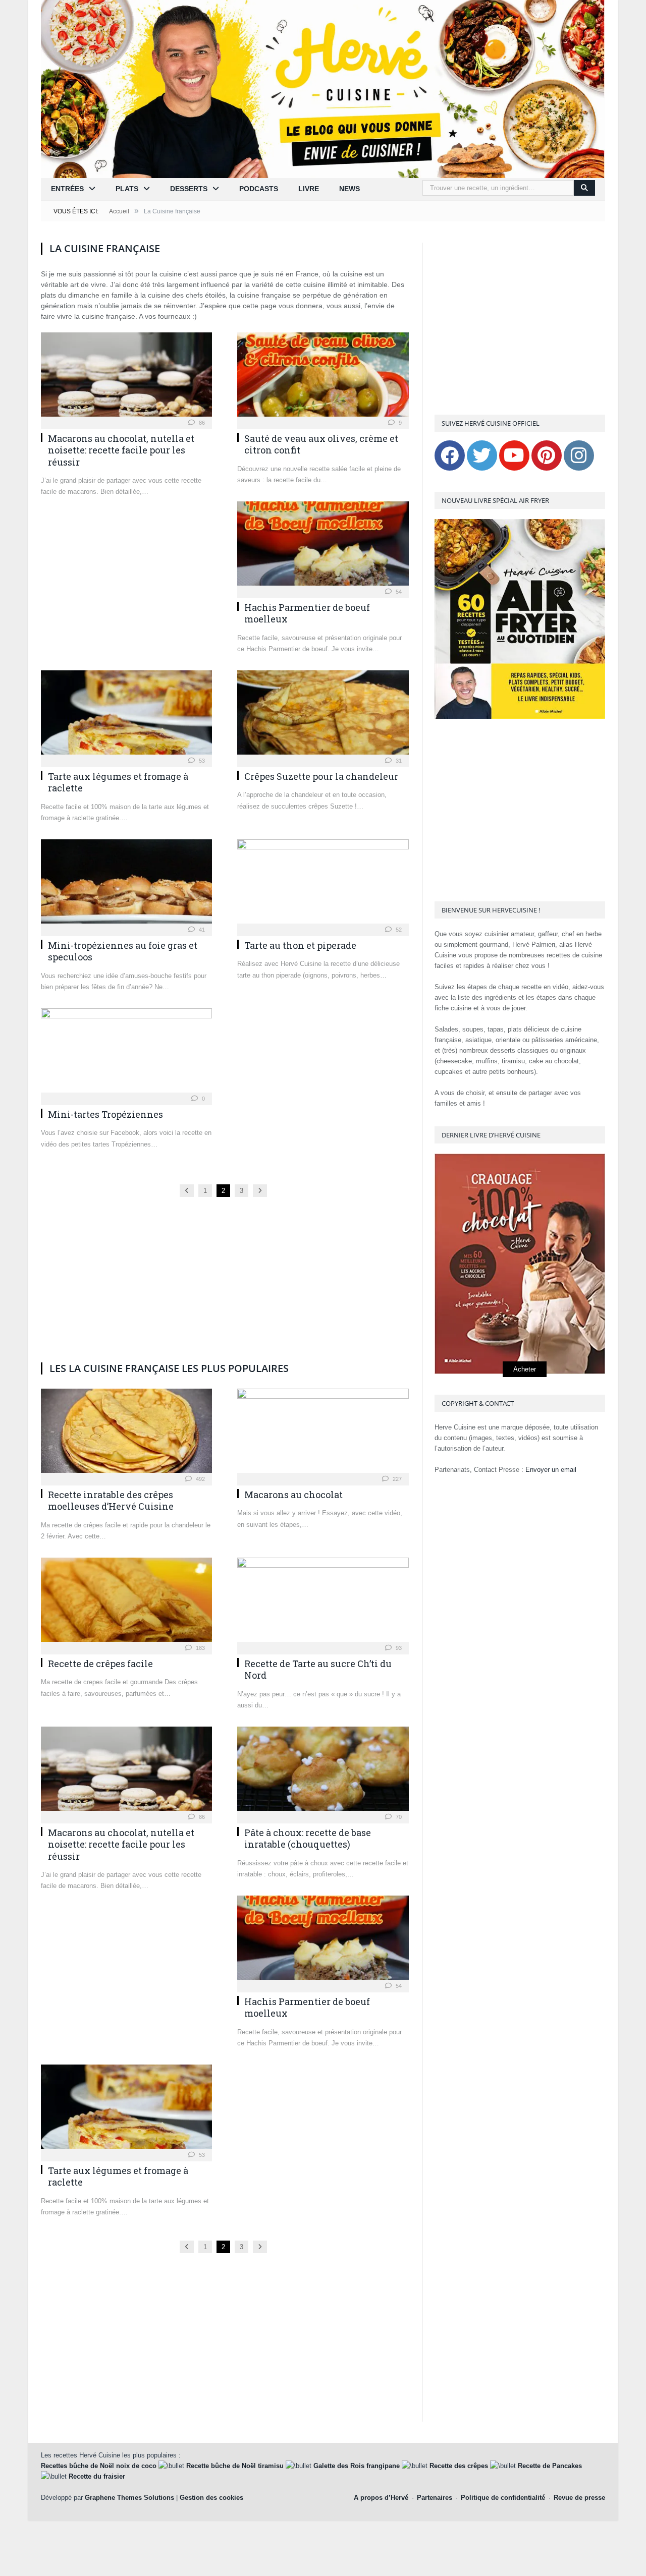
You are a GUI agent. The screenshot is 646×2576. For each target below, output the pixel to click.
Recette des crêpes (459, 2466)
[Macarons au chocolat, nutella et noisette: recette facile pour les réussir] (126, 378)
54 (398, 592)
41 (201, 930)
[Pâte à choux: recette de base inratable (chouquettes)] (323, 1772)
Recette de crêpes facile (100, 1664)
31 (398, 761)
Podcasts (259, 189)
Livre (309, 189)
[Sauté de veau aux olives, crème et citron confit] (323, 378)
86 (201, 423)
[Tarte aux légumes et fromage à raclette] (126, 715)
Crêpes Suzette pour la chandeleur (321, 776)
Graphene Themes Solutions (129, 2498)
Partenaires (435, 2498)
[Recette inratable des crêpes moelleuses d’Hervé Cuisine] (126, 1434)
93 (398, 1648)
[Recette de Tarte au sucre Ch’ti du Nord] (323, 1603)
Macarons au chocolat (293, 1495)
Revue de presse (579, 2498)
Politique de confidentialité (503, 2498)
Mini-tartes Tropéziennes (105, 1114)
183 (200, 1648)
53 (201, 761)
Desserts (189, 189)
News (349, 189)
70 (398, 1817)
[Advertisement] (225, 910)
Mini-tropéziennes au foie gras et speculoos (123, 951)
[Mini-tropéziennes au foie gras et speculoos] (126, 884)
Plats (127, 189)
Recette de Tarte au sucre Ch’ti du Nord (318, 1669)
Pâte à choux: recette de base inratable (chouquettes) (308, 1838)
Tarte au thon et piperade (300, 945)
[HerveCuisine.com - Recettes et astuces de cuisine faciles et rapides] (323, 88)
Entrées (67, 189)
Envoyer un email (551, 1470)
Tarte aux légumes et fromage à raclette (118, 782)
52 (398, 930)
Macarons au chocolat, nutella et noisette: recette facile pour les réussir (121, 450)
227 (396, 1479)
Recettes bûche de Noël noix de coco (99, 2466)
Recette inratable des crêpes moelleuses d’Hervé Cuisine (111, 1500)
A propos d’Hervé (381, 2498)
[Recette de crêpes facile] (126, 1603)
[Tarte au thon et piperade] (323, 884)
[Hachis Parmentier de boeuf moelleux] (323, 547)
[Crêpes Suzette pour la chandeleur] (323, 715)
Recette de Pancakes (550, 2466)
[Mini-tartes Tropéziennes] (126, 1053)
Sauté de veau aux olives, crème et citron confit (321, 444)
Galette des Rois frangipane (357, 2466)
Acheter (525, 1369)
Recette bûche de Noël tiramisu (235, 2466)
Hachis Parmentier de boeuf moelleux (307, 613)
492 (200, 1479)
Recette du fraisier (97, 2476)
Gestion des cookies (211, 2498)
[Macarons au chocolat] (323, 1434)
